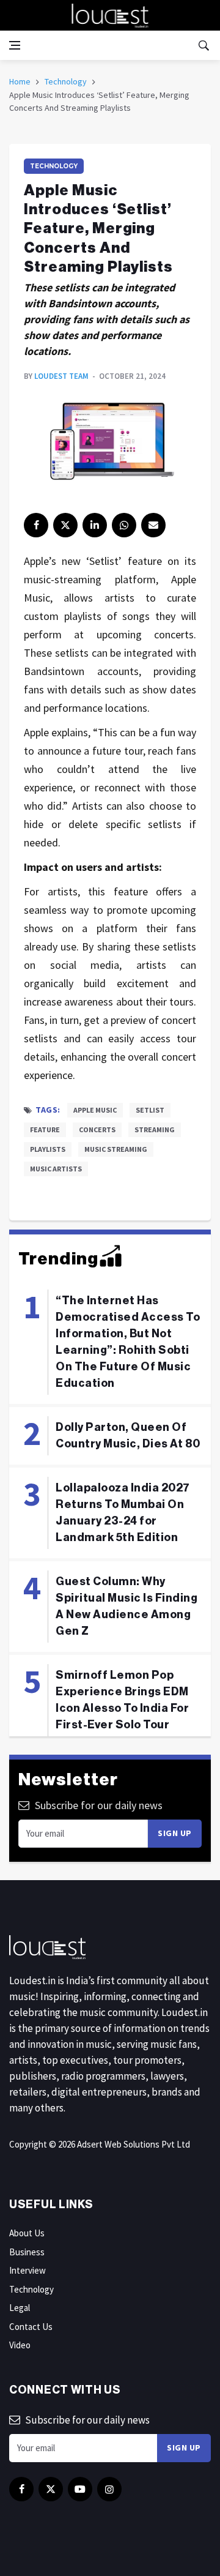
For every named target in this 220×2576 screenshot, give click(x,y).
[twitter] (65, 525)
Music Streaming (116, 1149)
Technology (66, 81)
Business (27, 2252)
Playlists (48, 1149)
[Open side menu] (15, 45)
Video (20, 2345)
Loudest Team (61, 376)
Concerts (97, 1129)
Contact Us (31, 2327)
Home (20, 81)
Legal (20, 2308)
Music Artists (56, 1169)
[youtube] (80, 2489)
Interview (28, 2270)
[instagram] (109, 2489)
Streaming (155, 1129)
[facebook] (36, 525)
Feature (45, 1129)
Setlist (150, 1110)
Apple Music (95, 1110)
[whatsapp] (124, 525)
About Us (27, 2233)
